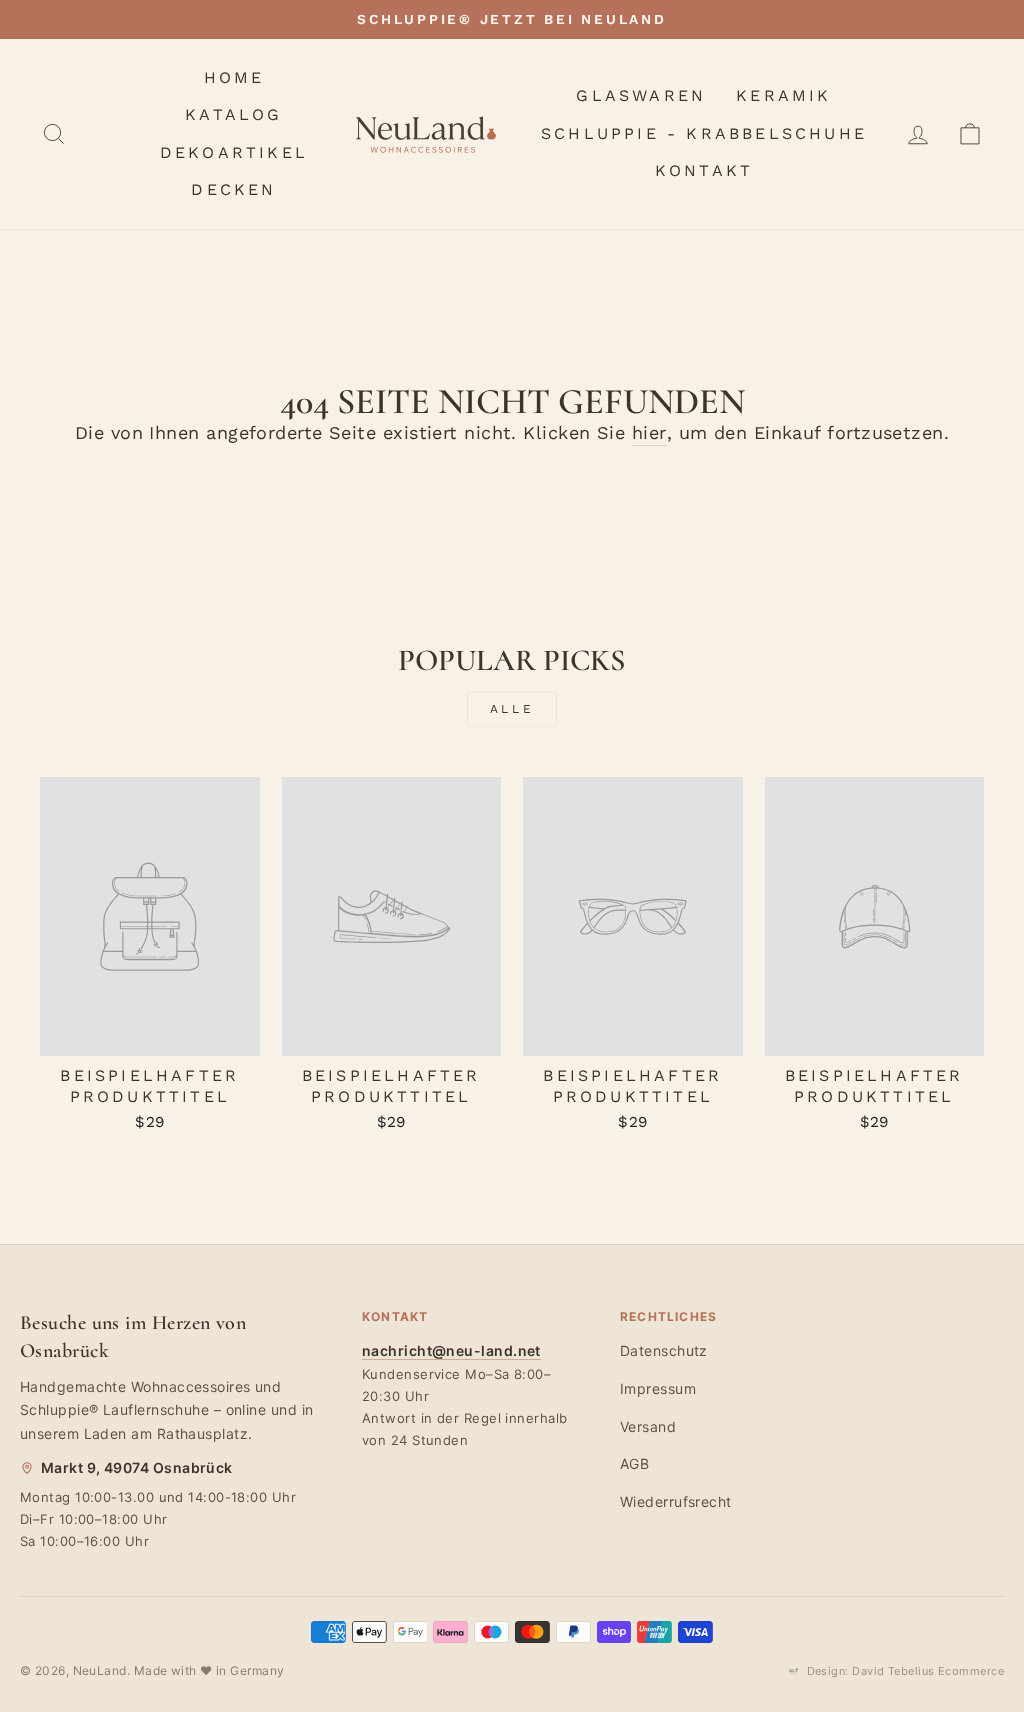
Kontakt (704, 170)
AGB (634, 1463)
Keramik (783, 95)
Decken (233, 189)
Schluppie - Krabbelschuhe (704, 133)
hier (649, 432)
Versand (648, 1426)
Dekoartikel (234, 152)
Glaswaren (641, 95)
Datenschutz (664, 1350)
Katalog (233, 114)
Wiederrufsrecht (676, 1501)
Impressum (658, 1388)
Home (234, 77)
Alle (512, 709)
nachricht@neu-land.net (451, 1350)
